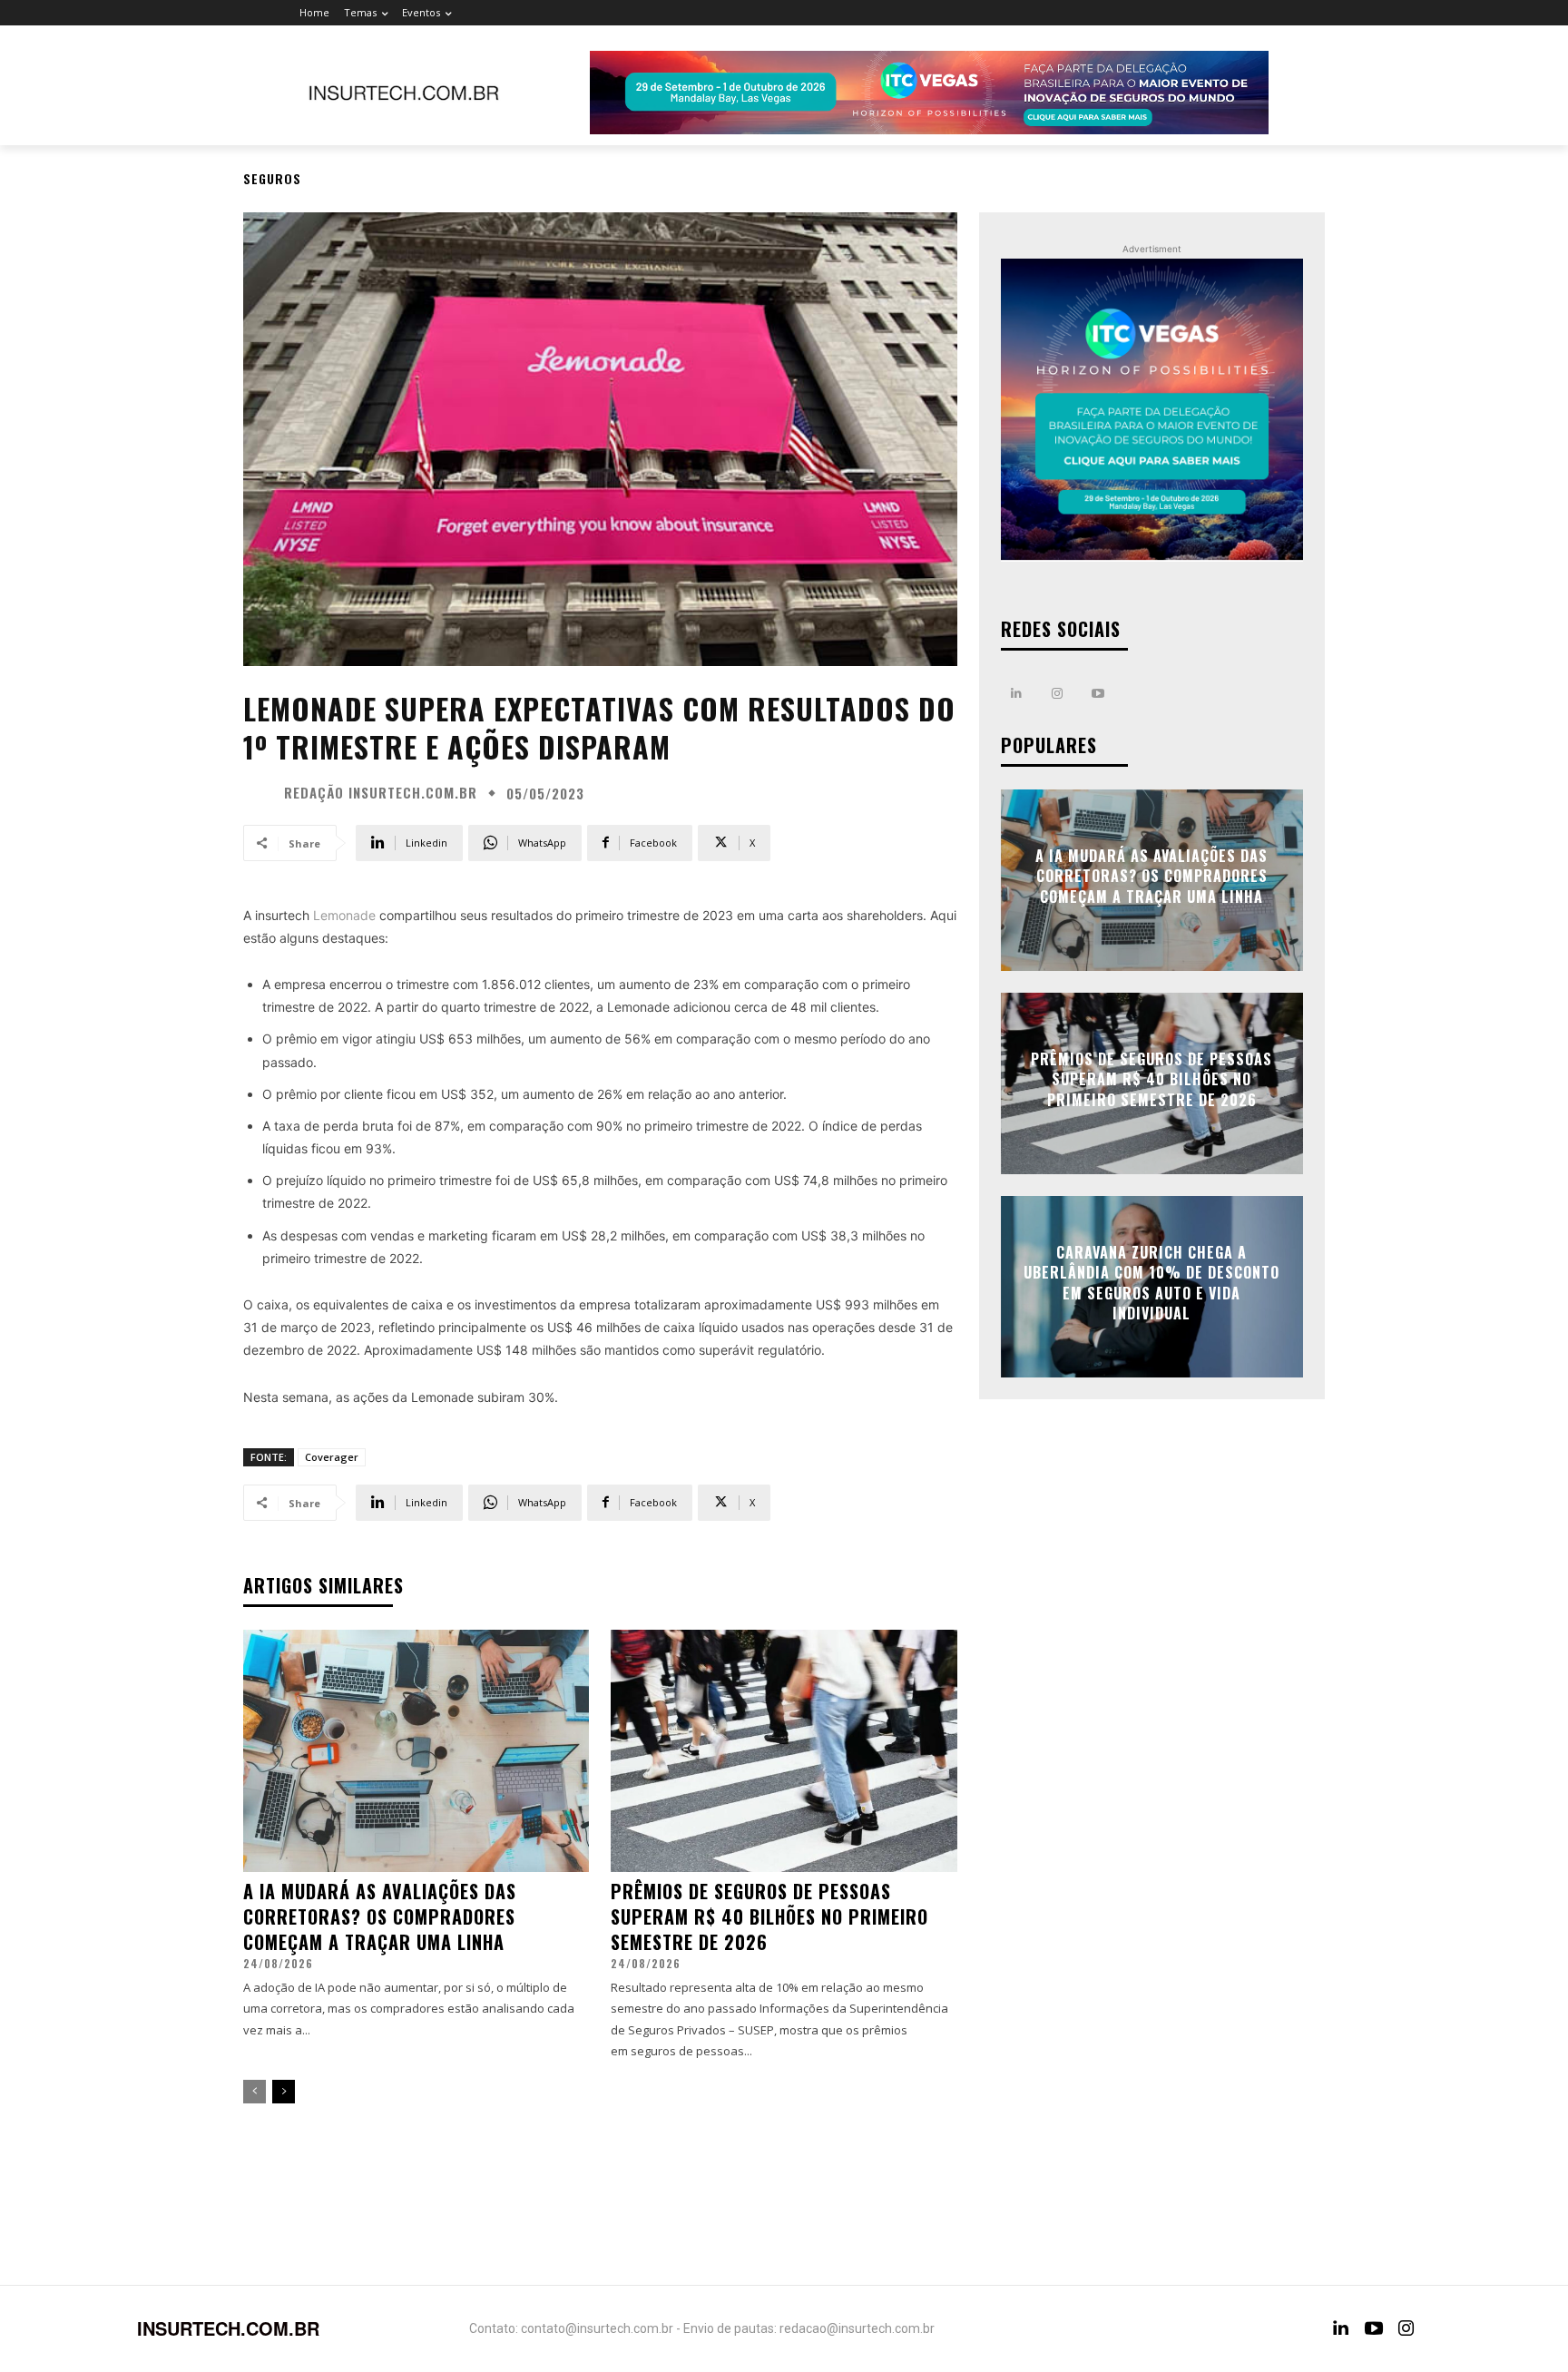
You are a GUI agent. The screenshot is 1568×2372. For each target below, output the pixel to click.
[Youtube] (1098, 694)
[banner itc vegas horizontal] (929, 93)
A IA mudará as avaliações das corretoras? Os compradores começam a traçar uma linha (380, 1916)
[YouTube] (1374, 2328)
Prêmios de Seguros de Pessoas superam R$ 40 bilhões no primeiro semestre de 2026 (769, 1916)
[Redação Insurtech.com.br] (261, 793)
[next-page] (284, 2092)
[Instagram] (1058, 694)
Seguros (272, 178)
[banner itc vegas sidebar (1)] (1152, 410)
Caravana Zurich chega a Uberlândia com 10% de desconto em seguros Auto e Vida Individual (1151, 1283)
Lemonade (343, 915)
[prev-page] (255, 2092)
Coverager (332, 1457)
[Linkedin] (1017, 694)
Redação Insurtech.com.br (381, 793)
